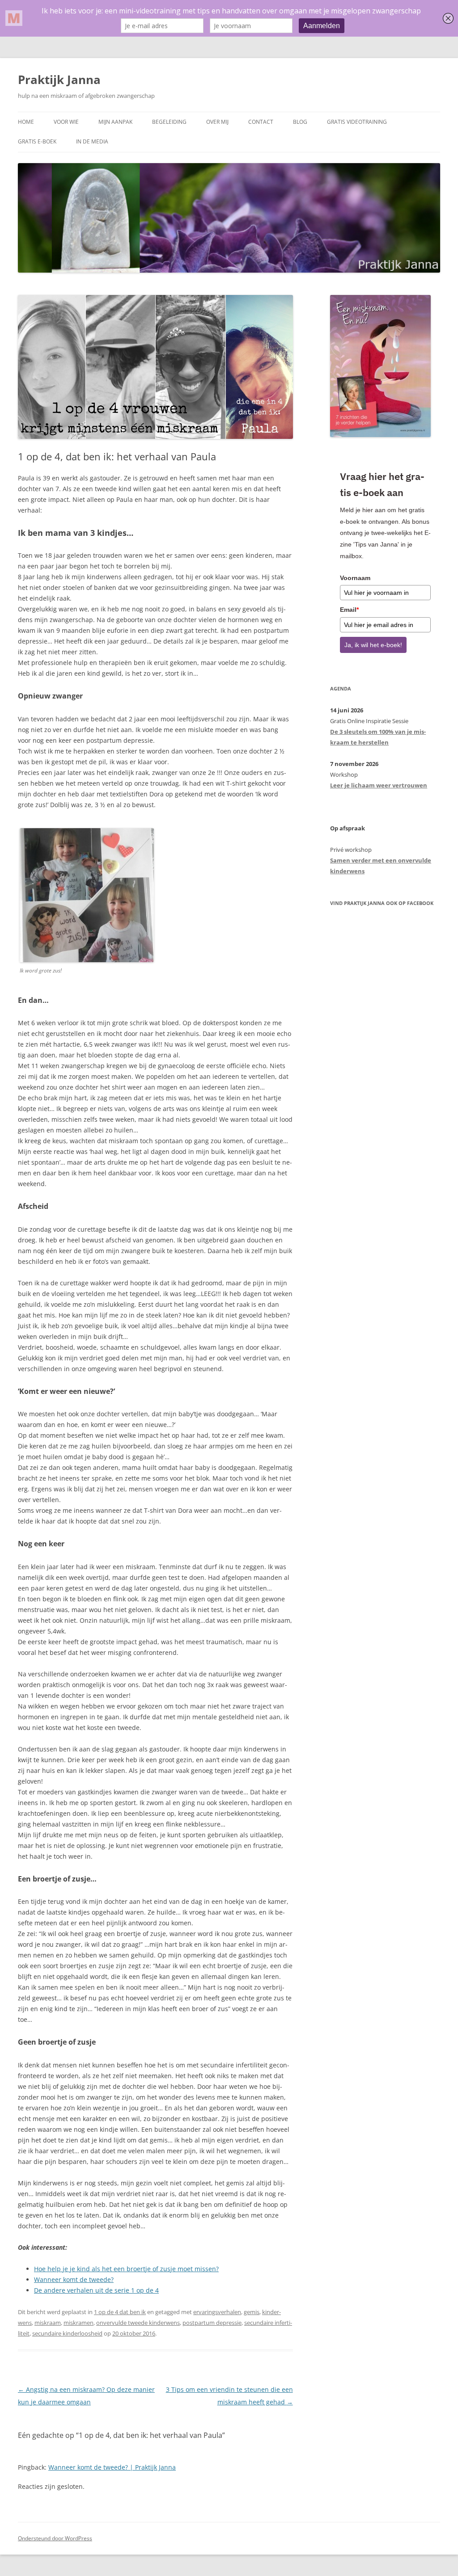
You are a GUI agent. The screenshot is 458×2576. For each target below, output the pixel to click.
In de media (92, 141)
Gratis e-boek (37, 141)
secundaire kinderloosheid (67, 2333)
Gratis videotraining (357, 122)
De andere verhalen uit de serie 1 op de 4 (96, 2290)
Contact (261, 122)
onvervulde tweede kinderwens (138, 2323)
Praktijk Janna (59, 80)
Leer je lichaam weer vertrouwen (379, 785)
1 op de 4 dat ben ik (120, 2312)
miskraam (48, 2323)
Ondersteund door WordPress (55, 2538)
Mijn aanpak (115, 122)
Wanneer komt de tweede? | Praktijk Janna (112, 2467)
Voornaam (355, 578)
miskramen (78, 2323)
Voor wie (66, 122)
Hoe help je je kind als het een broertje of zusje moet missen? (126, 2269)
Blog (300, 122)
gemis (252, 2312)
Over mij (217, 122)
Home (26, 122)
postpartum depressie (212, 2323)
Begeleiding (169, 122)
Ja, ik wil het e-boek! (373, 645)
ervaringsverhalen (217, 2312)
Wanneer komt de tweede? (74, 2279)
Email (349, 610)
